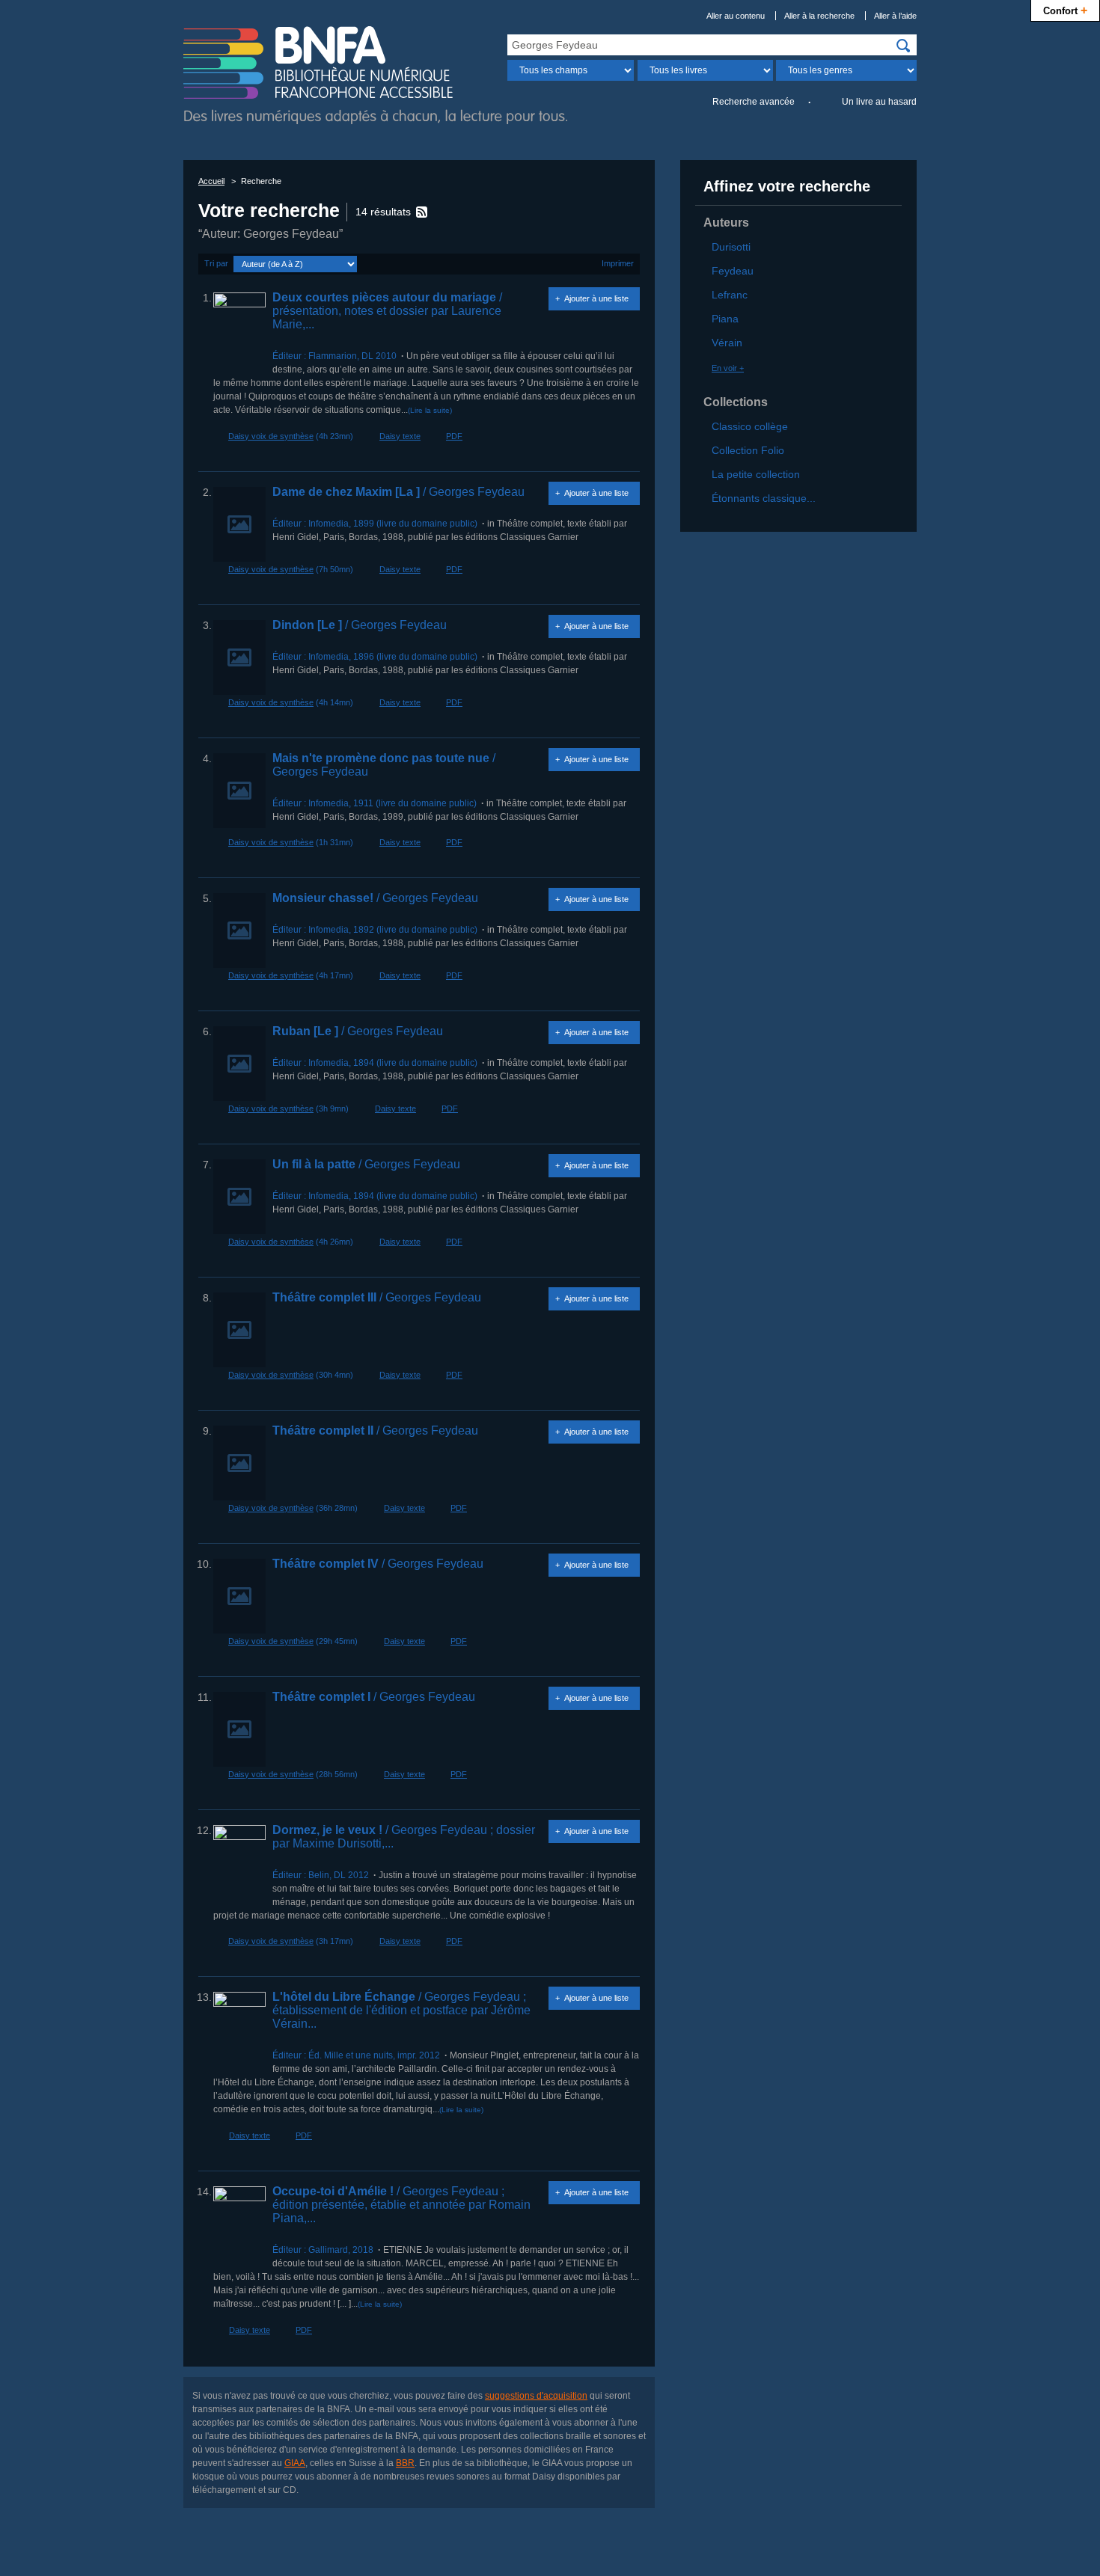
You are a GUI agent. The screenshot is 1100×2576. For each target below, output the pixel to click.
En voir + (728, 368)
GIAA (295, 2463)
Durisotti (731, 247)
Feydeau (733, 271)
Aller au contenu (736, 16)
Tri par (216, 263)
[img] (903, 46)
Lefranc (730, 295)
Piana (725, 319)
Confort (1065, 10)
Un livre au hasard (879, 102)
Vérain (727, 343)
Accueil (211, 181)
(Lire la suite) (430, 410)
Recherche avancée (754, 102)
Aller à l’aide (895, 16)
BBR (405, 2463)
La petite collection (756, 474)
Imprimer (618, 263)
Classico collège (750, 426)
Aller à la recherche (819, 16)
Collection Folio (748, 450)
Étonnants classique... (764, 498)
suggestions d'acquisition (536, 2396)
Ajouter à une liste (596, 298)
